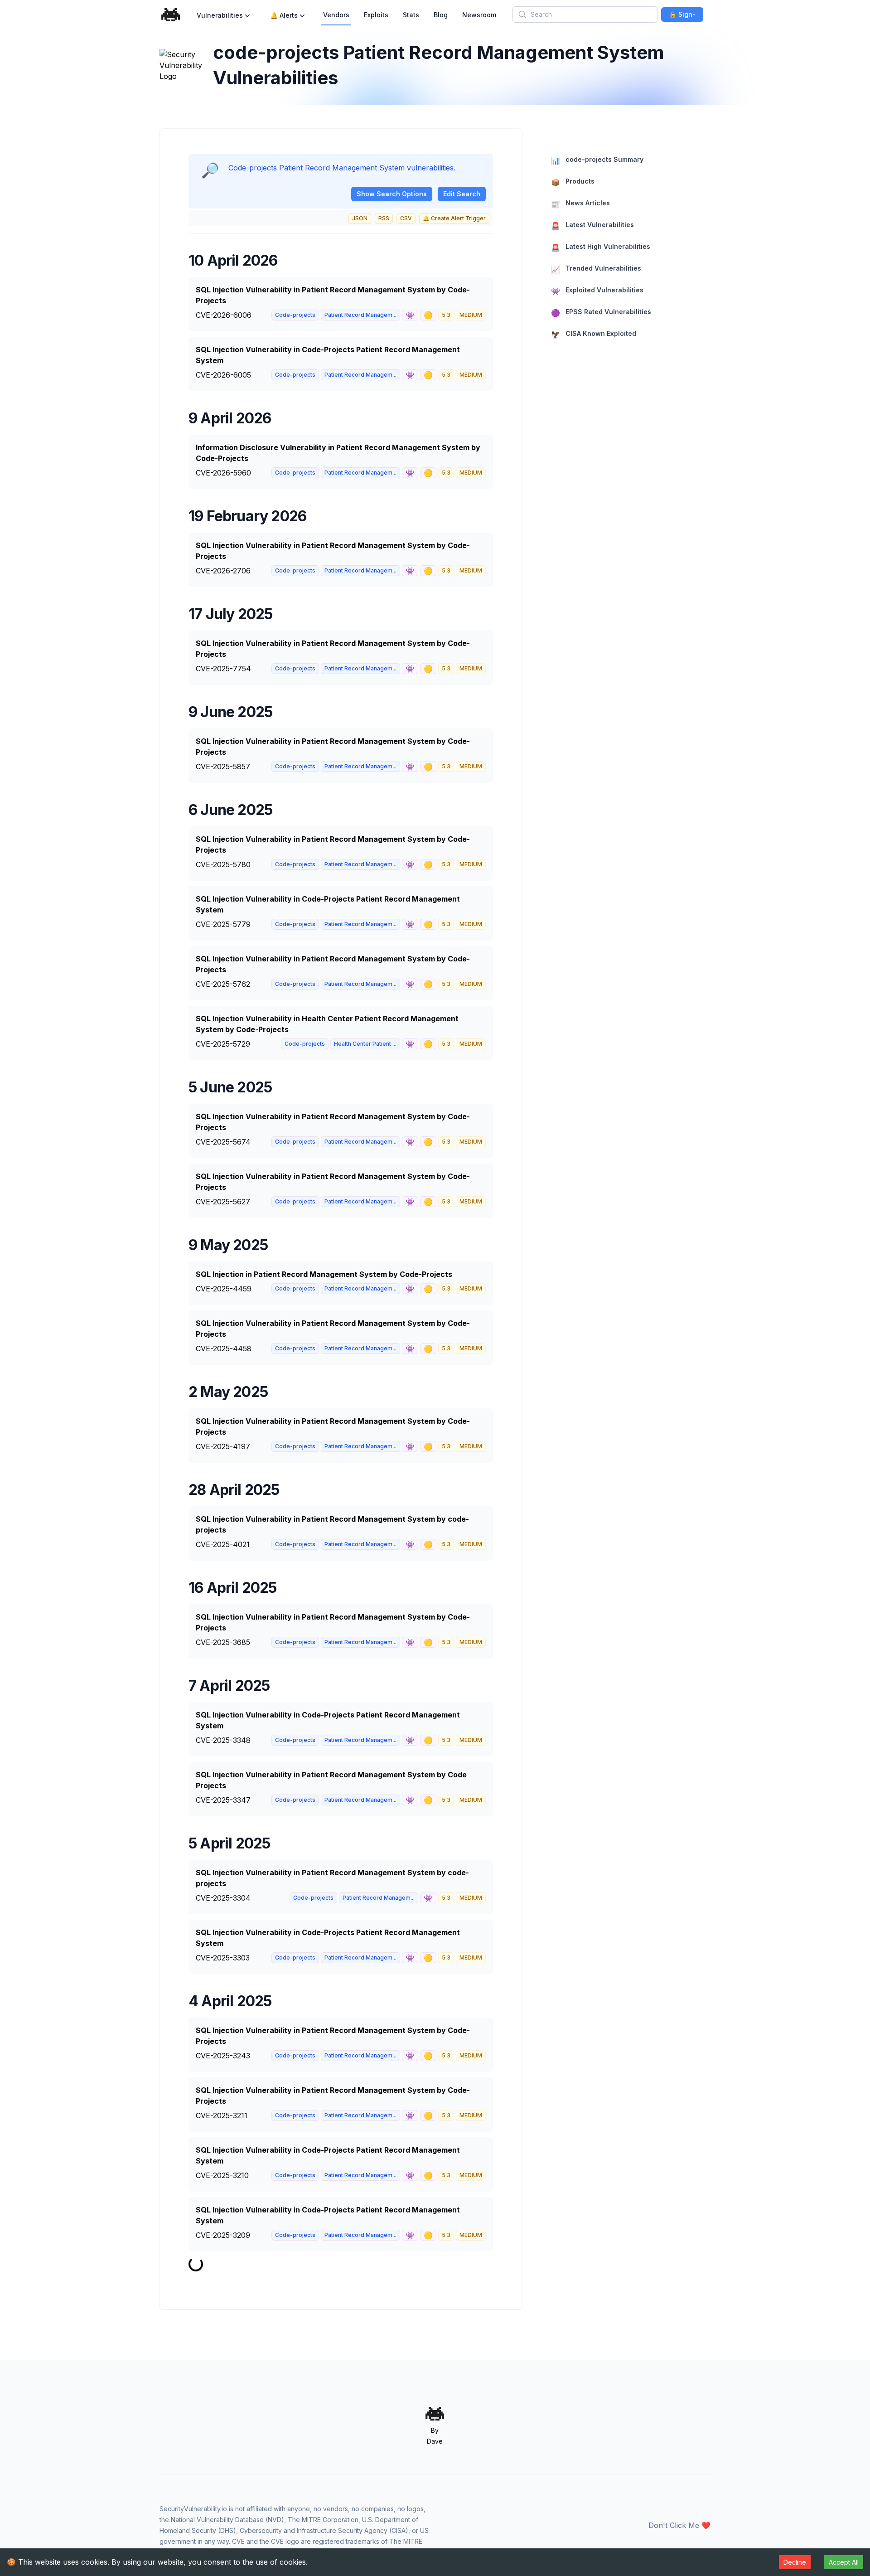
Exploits (376, 15)
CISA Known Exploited (594, 334)
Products (573, 182)
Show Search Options (392, 194)
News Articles (580, 204)
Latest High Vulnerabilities (601, 247)
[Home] (171, 15)
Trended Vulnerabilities (596, 269)
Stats (411, 15)
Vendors (336, 15)
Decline (795, 2562)
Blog (441, 15)
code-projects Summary (597, 160)
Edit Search (462, 194)
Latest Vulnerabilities (592, 226)
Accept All (844, 2562)
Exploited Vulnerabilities (597, 291)
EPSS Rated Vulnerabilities (601, 313)
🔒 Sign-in (682, 16)
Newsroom (479, 15)
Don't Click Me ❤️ (679, 2525)
